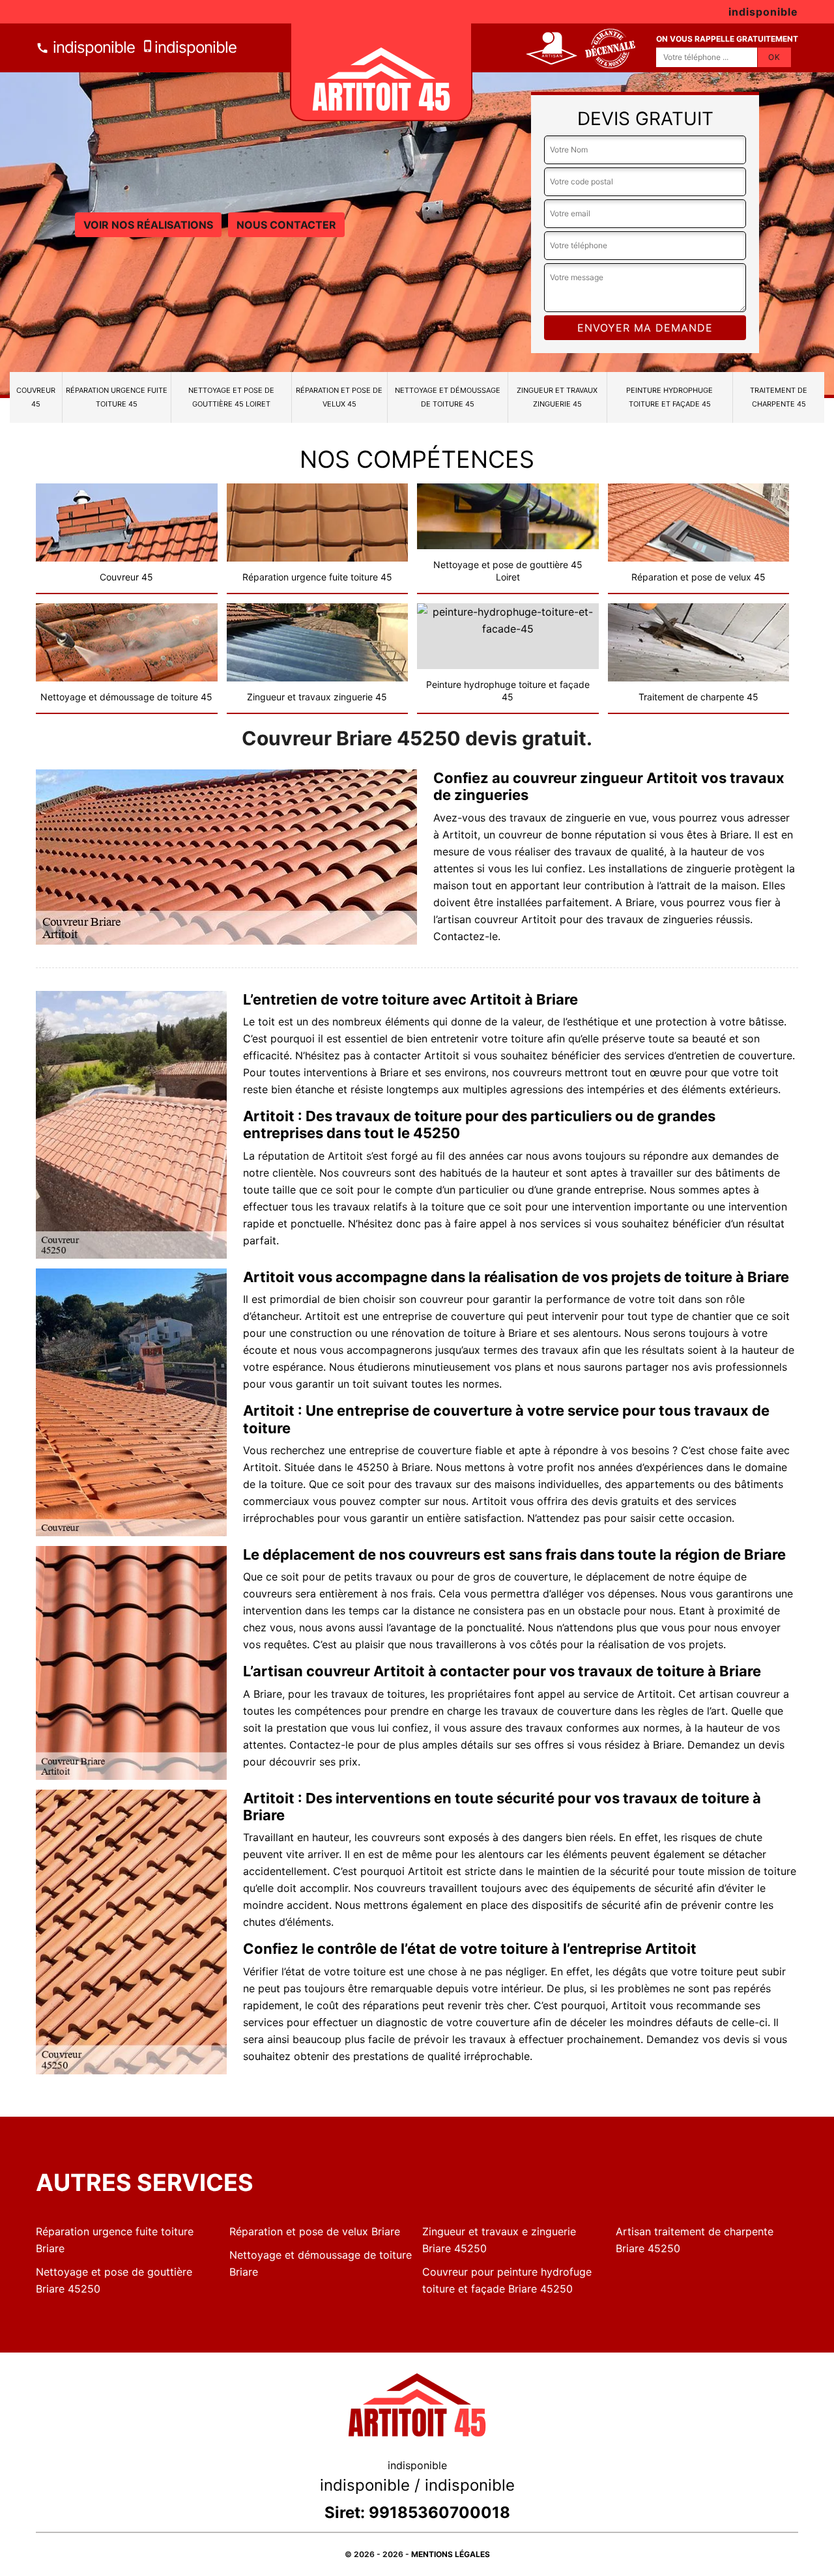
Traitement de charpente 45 (779, 397)
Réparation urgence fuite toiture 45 (117, 397)
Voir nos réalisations (148, 225)
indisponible (92, 47)
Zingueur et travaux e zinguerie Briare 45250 (499, 2240)
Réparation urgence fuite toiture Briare (115, 2240)
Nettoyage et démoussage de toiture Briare (321, 2263)
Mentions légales (451, 2554)
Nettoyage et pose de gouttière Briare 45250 (114, 2280)
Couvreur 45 (36, 397)
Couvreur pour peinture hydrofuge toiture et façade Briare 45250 (507, 2280)
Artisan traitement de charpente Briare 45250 (695, 2240)
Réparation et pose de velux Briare (315, 2231)
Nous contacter (286, 225)
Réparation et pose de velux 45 (339, 397)
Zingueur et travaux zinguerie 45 (557, 397)
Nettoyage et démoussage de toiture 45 (448, 397)
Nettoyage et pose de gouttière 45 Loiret (231, 397)
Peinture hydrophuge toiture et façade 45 (669, 397)
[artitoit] (381, 72)
